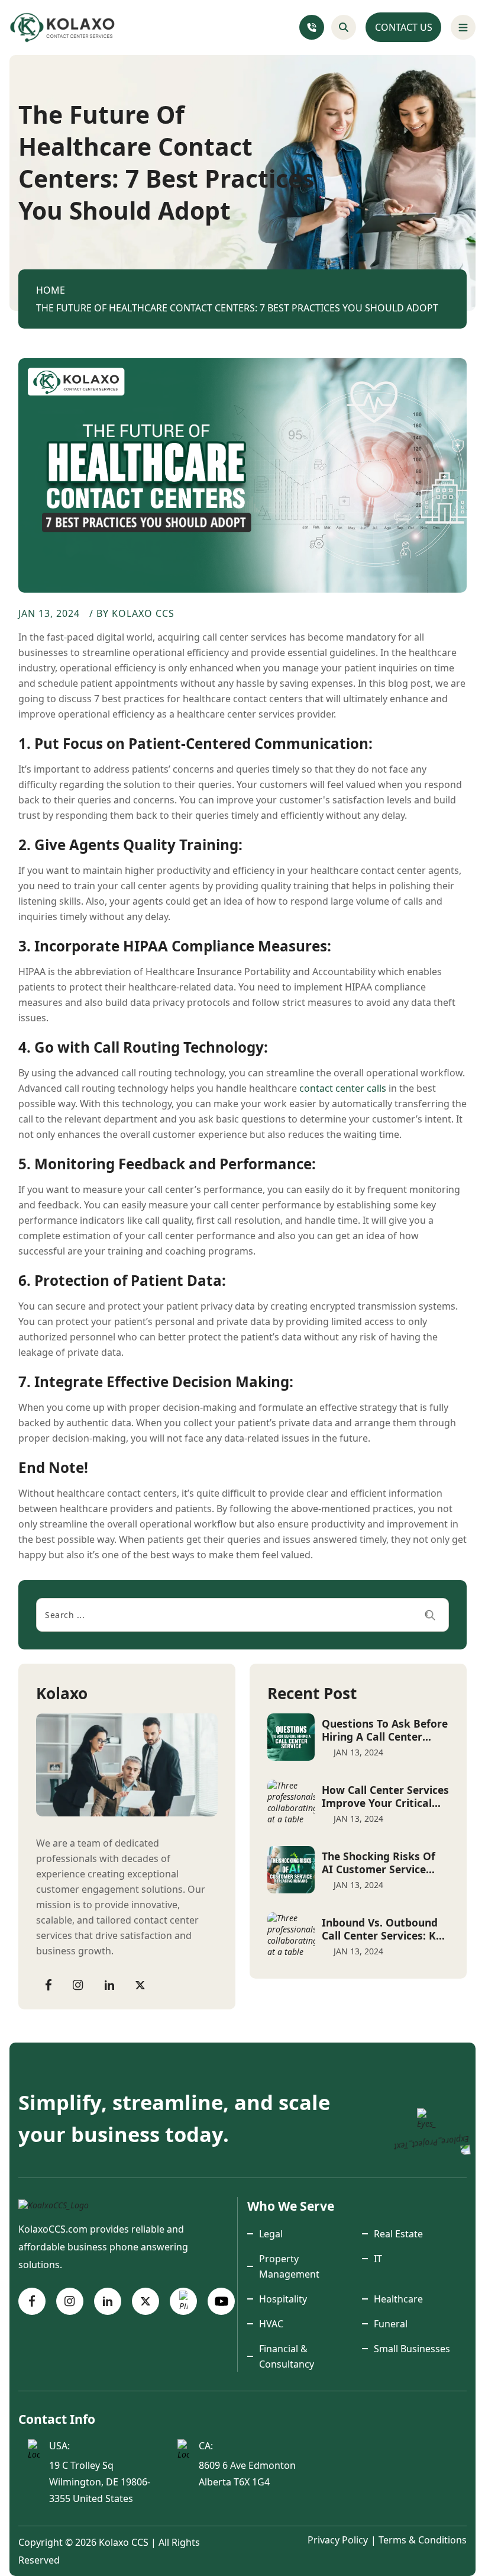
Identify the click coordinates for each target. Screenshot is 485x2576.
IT (378, 2259)
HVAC (271, 2324)
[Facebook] (48, 1984)
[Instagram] (78, 1984)
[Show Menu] (463, 27)
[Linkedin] (109, 1984)
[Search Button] (344, 27)
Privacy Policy (338, 2540)
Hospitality (283, 2299)
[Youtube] (221, 2301)
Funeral (391, 2324)
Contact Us (404, 27)
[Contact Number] (312, 27)
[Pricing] (426, 2118)
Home (51, 290)
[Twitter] (140, 1984)
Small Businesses (412, 2349)
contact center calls (343, 1088)
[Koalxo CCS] (54, 2204)
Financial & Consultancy (287, 2356)
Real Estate (398, 2234)
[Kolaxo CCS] (63, 28)
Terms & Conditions (423, 2540)
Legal (271, 2234)
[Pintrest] (183, 2301)
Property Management (289, 2266)
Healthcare (398, 2299)
